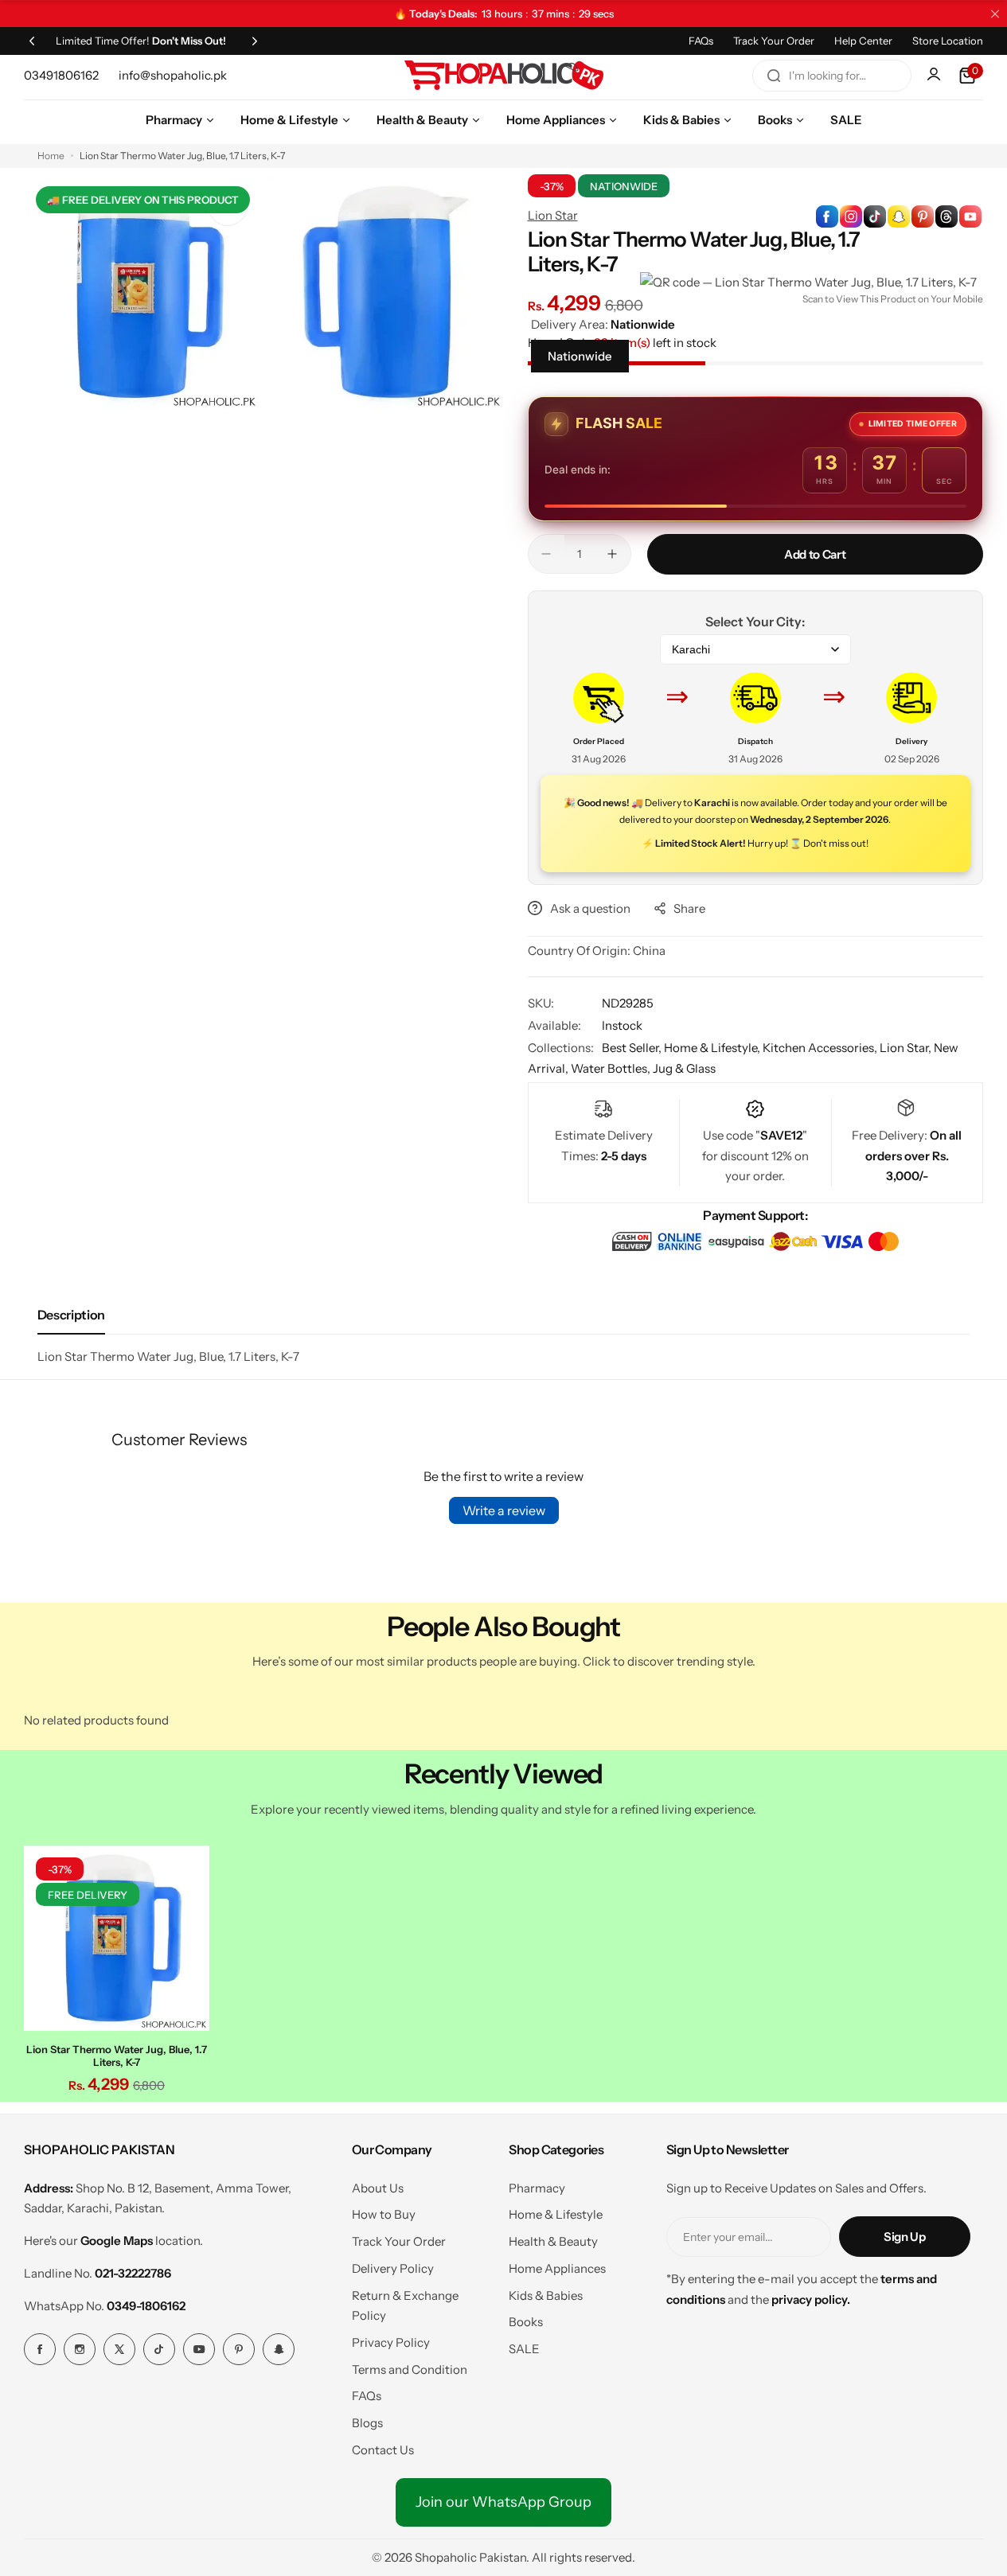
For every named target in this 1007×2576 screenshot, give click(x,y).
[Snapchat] (279, 2349)
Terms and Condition (410, 2369)
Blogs (367, 2423)
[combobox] (832, 76)
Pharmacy (537, 2188)
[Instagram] (80, 2349)
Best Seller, (633, 1048)
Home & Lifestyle (556, 2214)
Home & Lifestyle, (713, 1048)
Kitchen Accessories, (821, 1048)
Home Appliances (557, 2268)
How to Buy (384, 2214)
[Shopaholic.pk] (504, 76)
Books (526, 2322)
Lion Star (553, 215)
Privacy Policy (391, 2342)
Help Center (863, 41)
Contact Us (383, 2450)
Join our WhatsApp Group (503, 2502)
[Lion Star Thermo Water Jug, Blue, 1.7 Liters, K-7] (117, 1938)
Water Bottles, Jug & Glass (643, 1068)
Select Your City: (755, 622)
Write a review (504, 1510)
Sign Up (904, 2237)
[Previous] (32, 41)
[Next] (255, 41)
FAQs (701, 41)
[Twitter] (119, 2349)
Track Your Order (774, 41)
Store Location (948, 41)
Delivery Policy (393, 2268)
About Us (378, 2188)
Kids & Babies (546, 2295)
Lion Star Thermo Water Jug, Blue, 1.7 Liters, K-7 (117, 2056)
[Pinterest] (239, 2349)
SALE (524, 2349)
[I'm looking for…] (774, 76)
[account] (935, 76)
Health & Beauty (553, 2241)
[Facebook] (40, 2349)
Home (51, 156)
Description (71, 1315)
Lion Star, (907, 1048)
